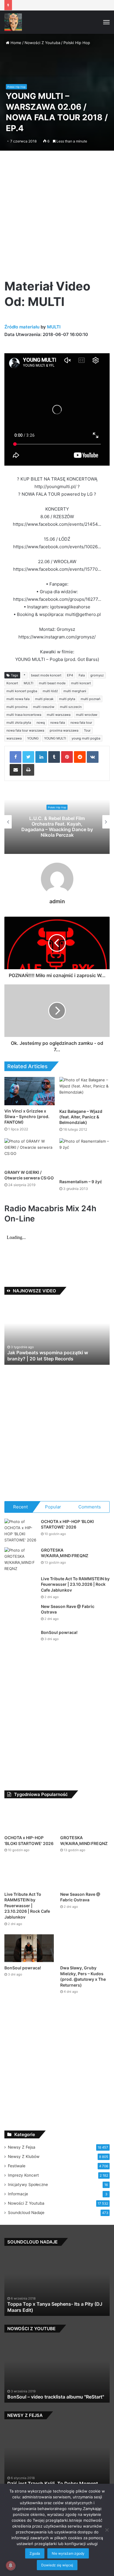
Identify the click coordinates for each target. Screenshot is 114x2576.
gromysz (97, 675)
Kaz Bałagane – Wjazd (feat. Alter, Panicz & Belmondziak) (81, 1117)
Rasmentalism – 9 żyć (81, 1182)
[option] (57, 822)
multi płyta (67, 699)
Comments (90, 1507)
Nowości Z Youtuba (42, 43)
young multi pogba (86, 738)
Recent (20, 1507)
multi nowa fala (18, 699)
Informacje (18, 2213)
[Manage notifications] (11, 2565)
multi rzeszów (44, 707)
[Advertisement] (57, 214)
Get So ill (23, 2329)
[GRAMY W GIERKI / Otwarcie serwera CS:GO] (30, 1152)
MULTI (54, 327)
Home (15, 43)
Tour (87, 730)
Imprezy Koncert (23, 2195)
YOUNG (33, 738)
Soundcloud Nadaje (26, 2232)
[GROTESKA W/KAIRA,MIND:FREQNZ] (20, 1559)
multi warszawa (59, 715)
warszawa (14, 738)
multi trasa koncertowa (24, 715)
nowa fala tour (81, 723)
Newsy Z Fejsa (22, 2167)
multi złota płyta (19, 723)
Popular (53, 1507)
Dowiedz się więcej (57, 2565)
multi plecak (44, 699)
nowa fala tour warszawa (25, 730)
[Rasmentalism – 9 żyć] (84, 1157)
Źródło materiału (22, 327)
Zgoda (35, 2553)
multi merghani (75, 691)
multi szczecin (71, 707)
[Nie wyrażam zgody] (107, 2530)
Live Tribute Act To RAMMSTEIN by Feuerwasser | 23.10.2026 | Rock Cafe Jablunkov (75, 1584)
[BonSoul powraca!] (20, 1660)
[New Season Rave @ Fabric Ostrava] (20, 1634)
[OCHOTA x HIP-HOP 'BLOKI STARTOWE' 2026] (20, 1531)
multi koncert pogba (22, 691)
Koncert (12, 683)
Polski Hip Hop (77, 43)
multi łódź (50, 691)
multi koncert (81, 683)
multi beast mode (52, 683)
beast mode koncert (46, 675)
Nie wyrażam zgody (68, 2553)
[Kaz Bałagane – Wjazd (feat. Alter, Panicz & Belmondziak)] (84, 1091)
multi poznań (90, 699)
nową (41, 723)
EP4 (70, 675)
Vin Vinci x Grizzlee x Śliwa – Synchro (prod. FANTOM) (27, 1116)
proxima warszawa (64, 730)
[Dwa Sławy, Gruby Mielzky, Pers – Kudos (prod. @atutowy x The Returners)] (85, 1967)
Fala (82, 675)
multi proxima (17, 707)
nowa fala (58, 723)
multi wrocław (87, 715)
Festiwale (17, 2185)
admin (57, 901)
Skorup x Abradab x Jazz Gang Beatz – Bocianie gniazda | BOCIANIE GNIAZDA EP (61, 2413)
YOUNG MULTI (55, 738)
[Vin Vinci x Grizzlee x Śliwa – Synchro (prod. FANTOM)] (30, 1091)
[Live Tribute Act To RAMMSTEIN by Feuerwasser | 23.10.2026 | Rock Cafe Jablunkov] (20, 1597)
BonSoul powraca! (59, 1652)
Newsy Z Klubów (24, 2176)
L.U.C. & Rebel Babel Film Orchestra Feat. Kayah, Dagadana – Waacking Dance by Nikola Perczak (57, 827)
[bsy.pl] (13, 22)
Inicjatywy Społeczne (28, 2204)
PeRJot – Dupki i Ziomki (37, 1359)
